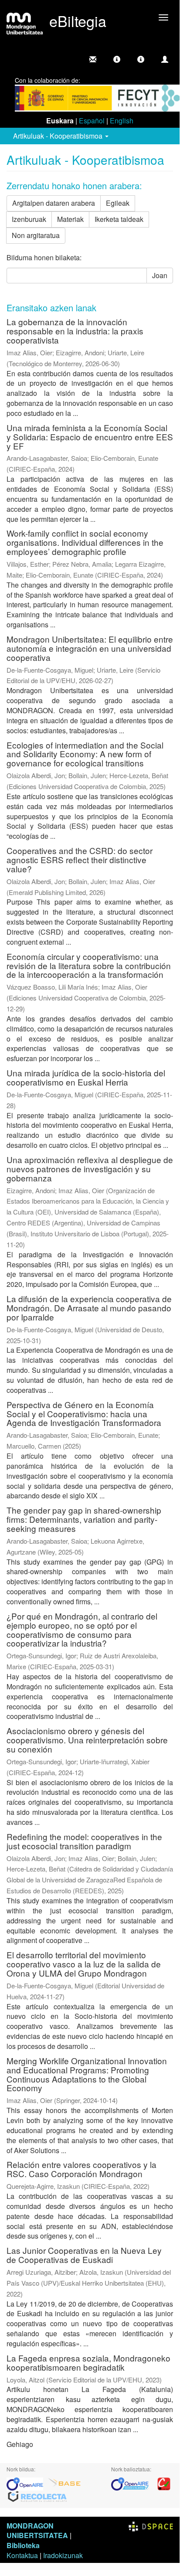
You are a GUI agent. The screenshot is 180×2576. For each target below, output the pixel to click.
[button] (117, 59)
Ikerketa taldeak (119, 219)
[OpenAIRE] (27, 2483)
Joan (160, 275)
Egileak (118, 203)
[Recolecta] (37, 2496)
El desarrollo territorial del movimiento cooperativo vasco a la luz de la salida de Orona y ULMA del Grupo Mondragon (84, 1964)
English (122, 121)
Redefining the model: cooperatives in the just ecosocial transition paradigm (84, 1841)
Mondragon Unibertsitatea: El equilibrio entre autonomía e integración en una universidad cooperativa (90, 648)
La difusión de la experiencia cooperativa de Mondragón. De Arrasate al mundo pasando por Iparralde (89, 1308)
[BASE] (65, 2483)
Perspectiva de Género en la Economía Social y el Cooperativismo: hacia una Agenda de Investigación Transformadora (84, 1414)
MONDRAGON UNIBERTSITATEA (37, 2531)
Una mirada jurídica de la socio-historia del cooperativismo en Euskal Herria (86, 1077)
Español (92, 121)
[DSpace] (151, 2526)
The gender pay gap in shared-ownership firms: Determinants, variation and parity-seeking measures (84, 1519)
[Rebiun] (164, 2483)
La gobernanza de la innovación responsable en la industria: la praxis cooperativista (75, 331)
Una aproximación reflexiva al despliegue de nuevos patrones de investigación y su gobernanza (90, 1169)
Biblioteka (23, 2545)
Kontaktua (22, 2555)
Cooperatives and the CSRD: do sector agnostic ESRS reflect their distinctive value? (80, 859)
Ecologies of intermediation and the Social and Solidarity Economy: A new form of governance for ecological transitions (85, 754)
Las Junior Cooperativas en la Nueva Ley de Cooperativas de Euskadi (84, 2255)
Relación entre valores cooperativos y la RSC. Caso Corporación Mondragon (82, 2169)
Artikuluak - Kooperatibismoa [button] (59, 136)
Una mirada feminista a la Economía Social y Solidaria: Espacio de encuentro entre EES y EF (90, 437)
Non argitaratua (36, 235)
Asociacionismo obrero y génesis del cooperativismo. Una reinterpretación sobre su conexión (87, 1740)
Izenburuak (29, 219)
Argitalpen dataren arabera (54, 203)
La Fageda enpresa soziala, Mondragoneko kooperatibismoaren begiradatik (88, 2362)
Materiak (70, 219)
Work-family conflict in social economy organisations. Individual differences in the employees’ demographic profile (85, 542)
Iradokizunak (63, 2555)
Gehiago (20, 2444)
